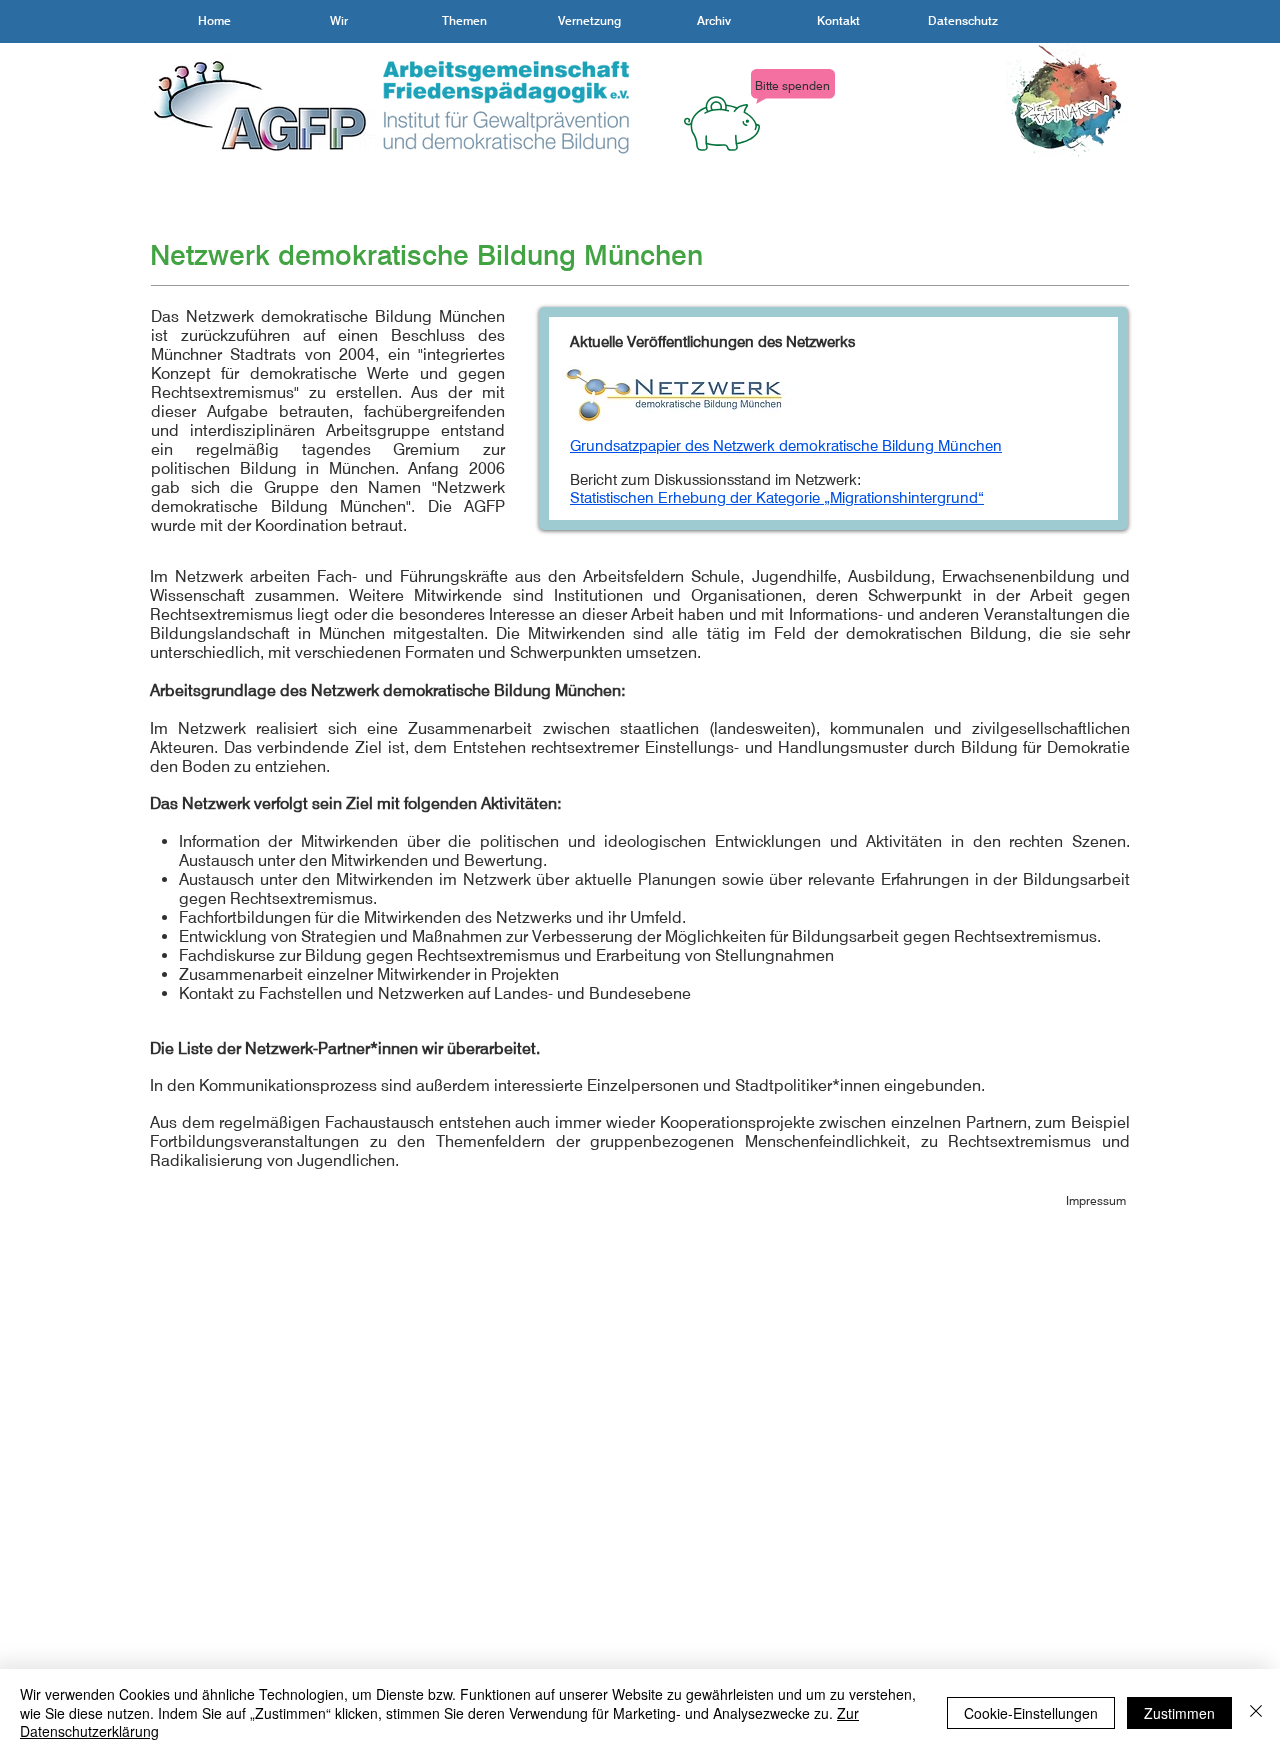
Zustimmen (1179, 1713)
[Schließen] (1256, 1712)
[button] (339, 21)
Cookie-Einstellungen (1031, 1713)
